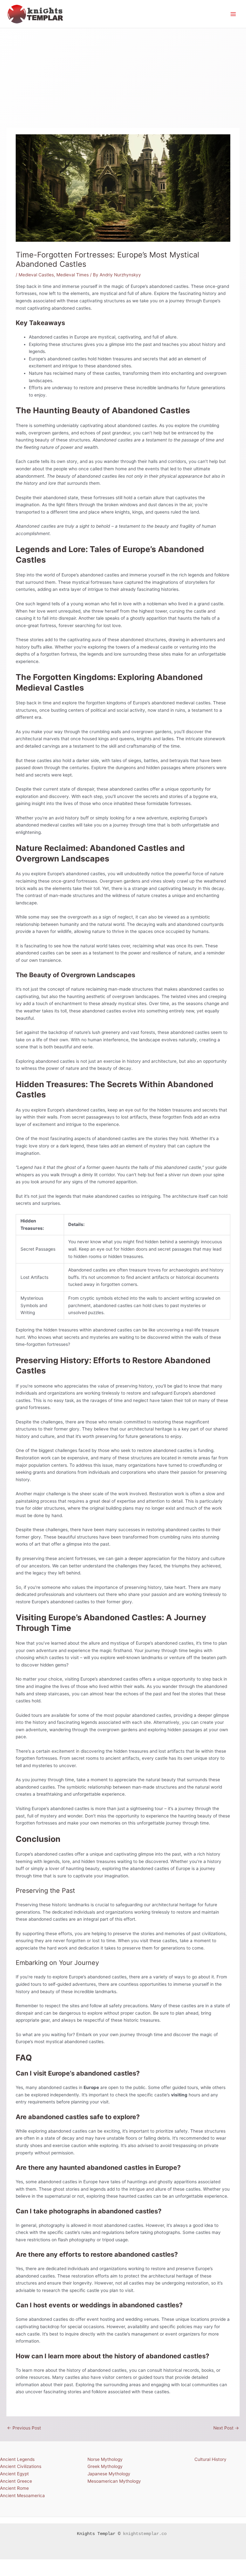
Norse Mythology (105, 2459)
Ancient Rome (14, 2488)
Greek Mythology (105, 2466)
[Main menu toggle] (233, 14)
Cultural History (210, 2459)
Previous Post (24, 2428)
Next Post (226, 2428)
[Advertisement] (123, 76)
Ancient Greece (16, 2481)
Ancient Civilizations (21, 2466)
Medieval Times (73, 275)
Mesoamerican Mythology (114, 2481)
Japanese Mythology (109, 2474)
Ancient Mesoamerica (22, 2496)
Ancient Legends (17, 2459)
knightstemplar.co (145, 2534)
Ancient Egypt (14, 2474)
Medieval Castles (36, 275)
